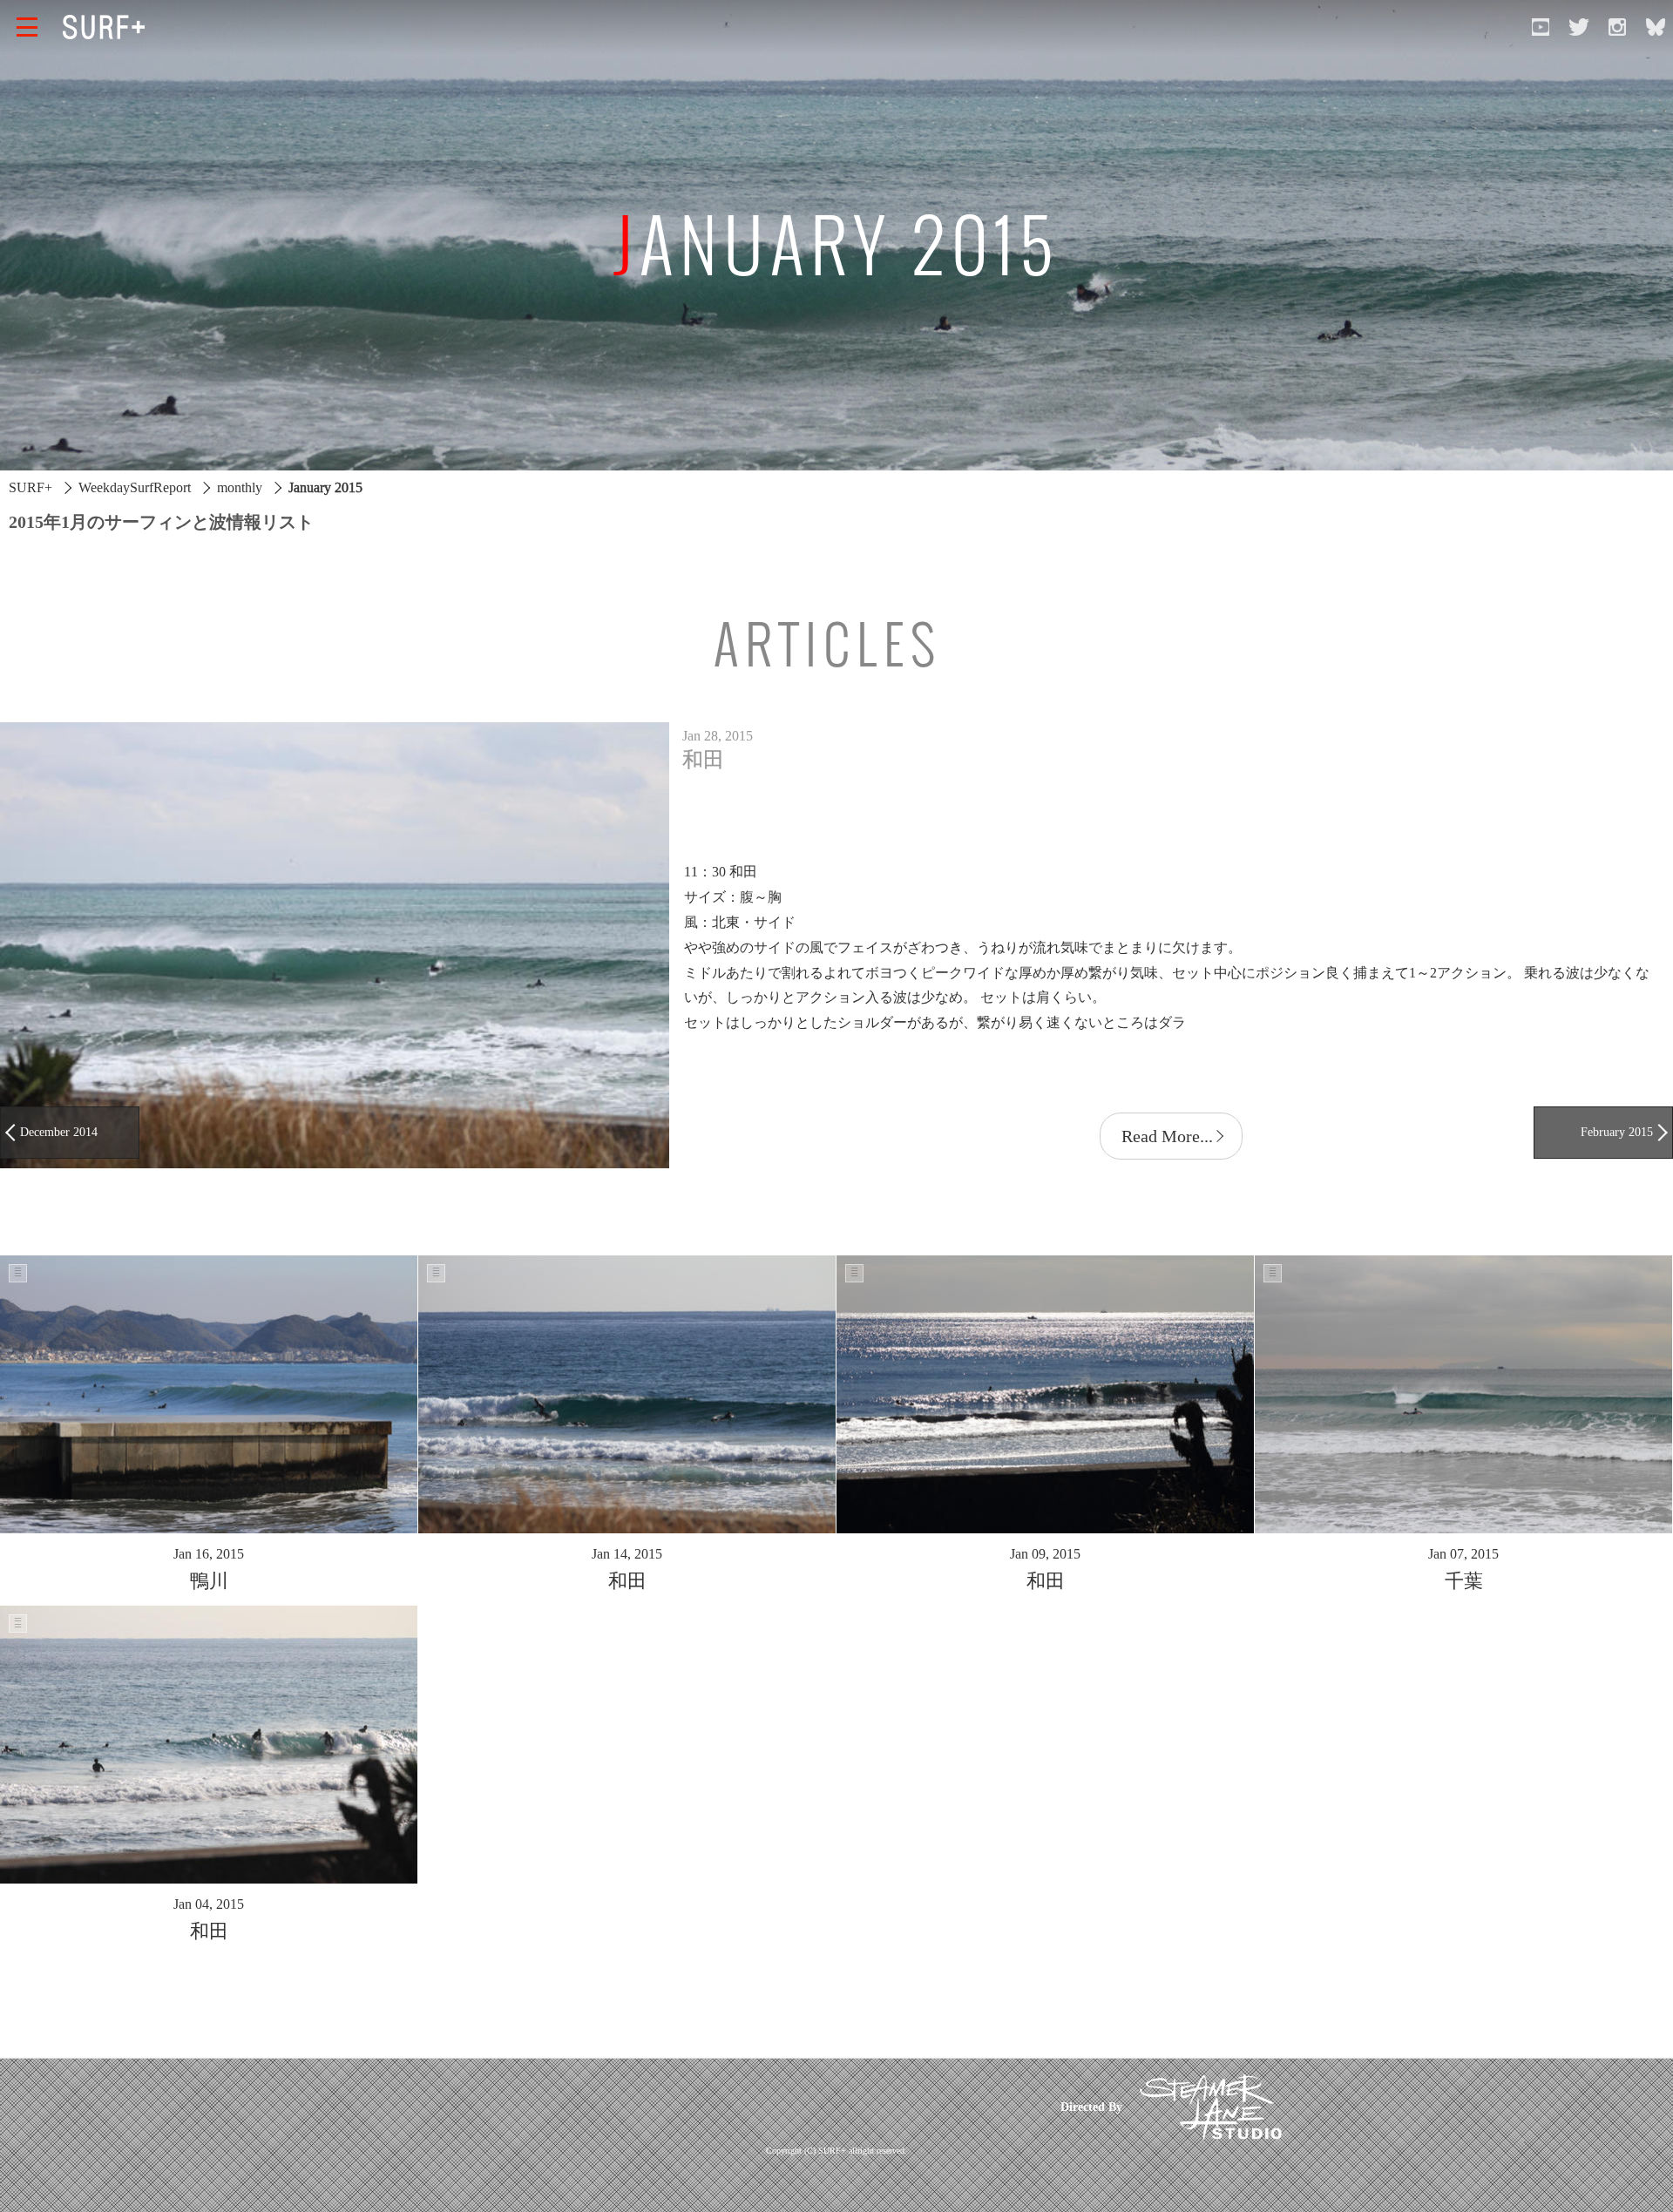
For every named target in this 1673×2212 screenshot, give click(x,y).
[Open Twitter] (1579, 27)
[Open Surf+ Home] (108, 27)
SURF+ (30, 487)
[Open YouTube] (1541, 27)
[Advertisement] (708, 2107)
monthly (240, 487)
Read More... (1167, 1136)
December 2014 (59, 1132)
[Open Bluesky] (1656, 27)
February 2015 (1617, 1132)
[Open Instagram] (1617, 27)
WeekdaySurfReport (135, 487)
